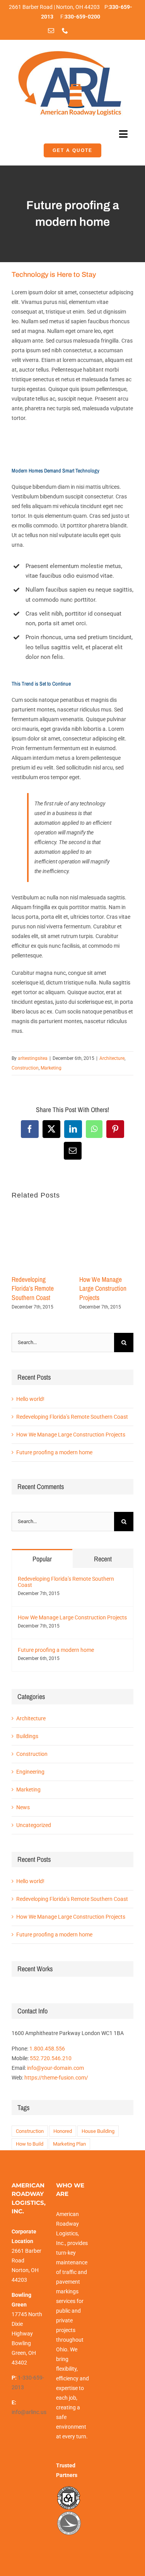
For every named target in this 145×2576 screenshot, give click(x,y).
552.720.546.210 (51, 2058)
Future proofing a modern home (54, 1452)
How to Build (30, 2144)
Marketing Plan (69, 2144)
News (23, 1807)
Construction (25, 1068)
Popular (42, 1559)
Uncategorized (34, 1825)
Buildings (27, 1736)
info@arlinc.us (29, 2412)
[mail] (51, 31)
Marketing (51, 1068)
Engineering (30, 1772)
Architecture (112, 1058)
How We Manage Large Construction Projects (103, 1289)
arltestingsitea (33, 1058)
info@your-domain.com (55, 2068)
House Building (98, 2131)
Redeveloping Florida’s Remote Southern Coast (33, 1289)
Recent (103, 1559)
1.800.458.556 (47, 2049)
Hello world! (30, 1399)
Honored (63, 2131)
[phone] (65, 31)
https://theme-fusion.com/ (56, 2078)
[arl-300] (70, 50)
